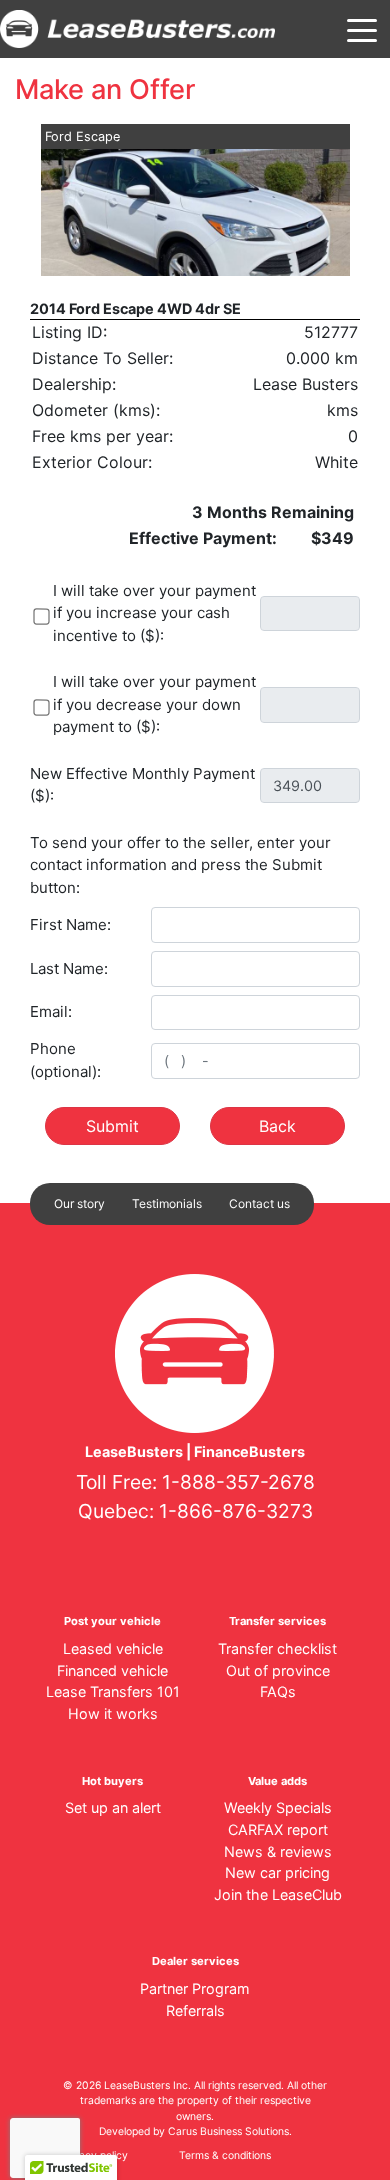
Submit (112, 1126)
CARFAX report (278, 1829)
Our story (79, 1203)
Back (277, 1126)
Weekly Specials (278, 1807)
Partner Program (195, 1988)
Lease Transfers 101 (113, 1691)
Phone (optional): (65, 1060)
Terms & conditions (225, 2155)
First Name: (70, 924)
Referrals (195, 2010)
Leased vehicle (113, 1648)
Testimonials (167, 1203)
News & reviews (278, 1851)
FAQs (278, 1691)
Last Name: (69, 968)
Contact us (259, 1203)
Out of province (278, 1670)
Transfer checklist (277, 1648)
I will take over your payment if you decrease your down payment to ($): (154, 704)
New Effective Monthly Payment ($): (142, 785)
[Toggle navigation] (362, 29)
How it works (113, 1713)
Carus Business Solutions (228, 2131)
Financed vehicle (112, 1670)
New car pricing (277, 1872)
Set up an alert (113, 1807)
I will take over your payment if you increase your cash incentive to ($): (154, 613)
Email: (51, 1011)
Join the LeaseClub (278, 1894)
